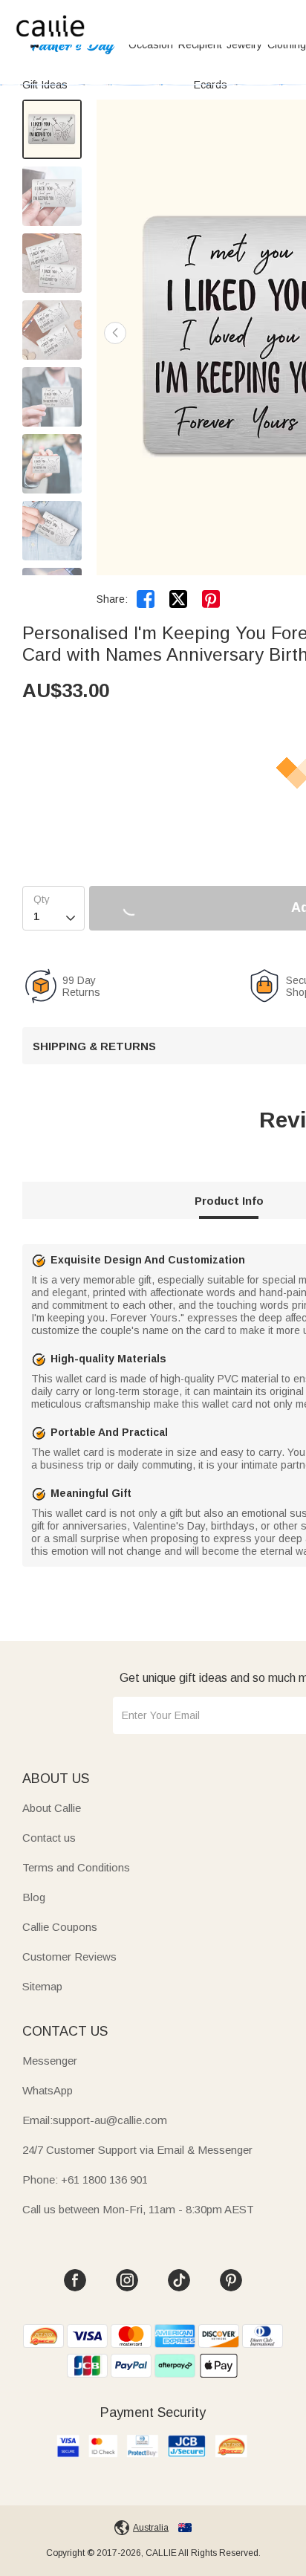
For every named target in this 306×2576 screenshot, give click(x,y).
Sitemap (42, 1986)
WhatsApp (48, 2090)
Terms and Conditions (76, 1867)
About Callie (52, 1808)
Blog (34, 1897)
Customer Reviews (69, 1957)
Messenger (50, 2061)
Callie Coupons (60, 1927)
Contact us (49, 1838)
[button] (115, 333)
